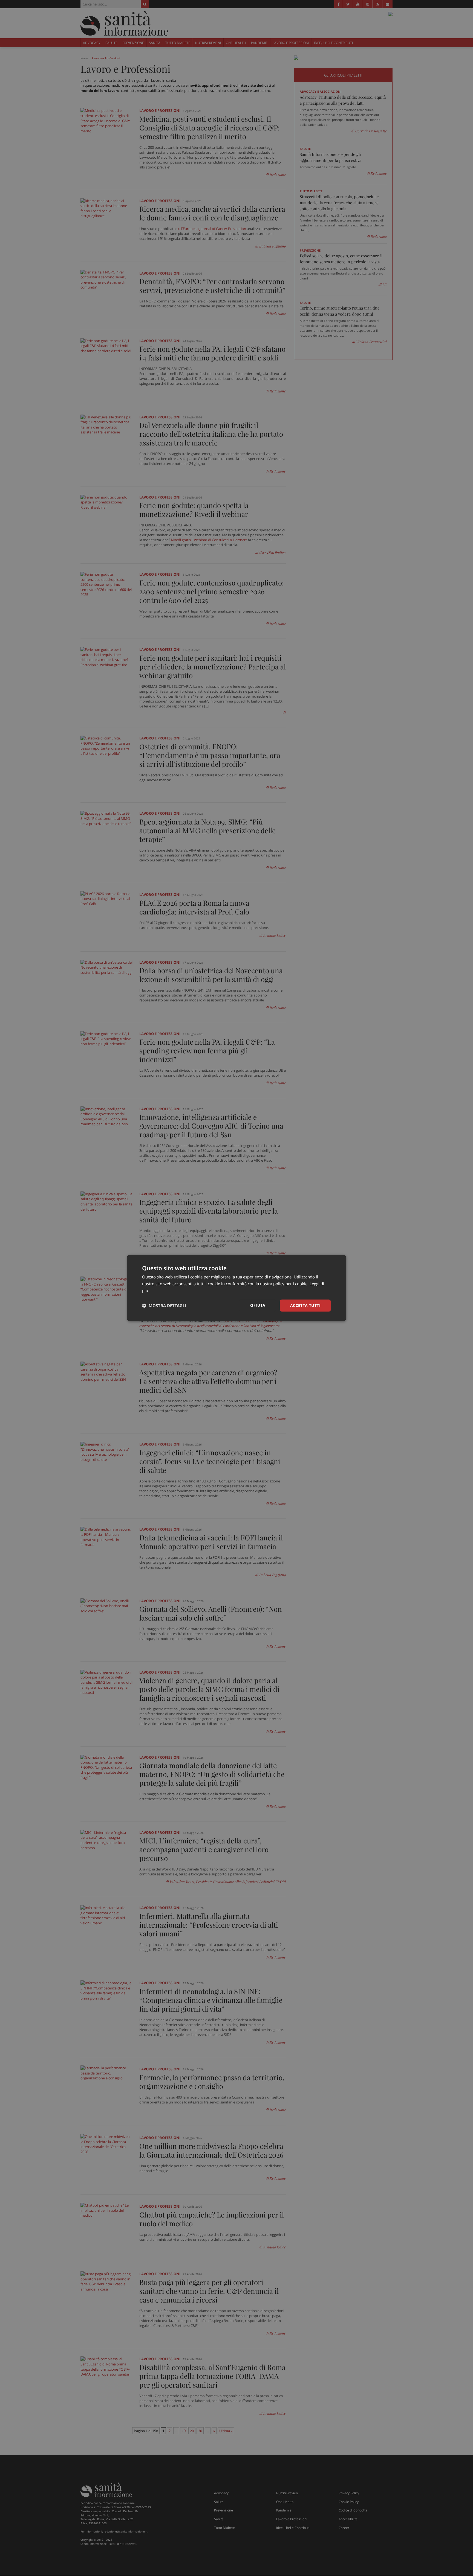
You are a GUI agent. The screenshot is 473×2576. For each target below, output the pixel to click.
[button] (164, 1306)
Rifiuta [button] (257, 1305)
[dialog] (236, 1288)
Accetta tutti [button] (305, 1305)
